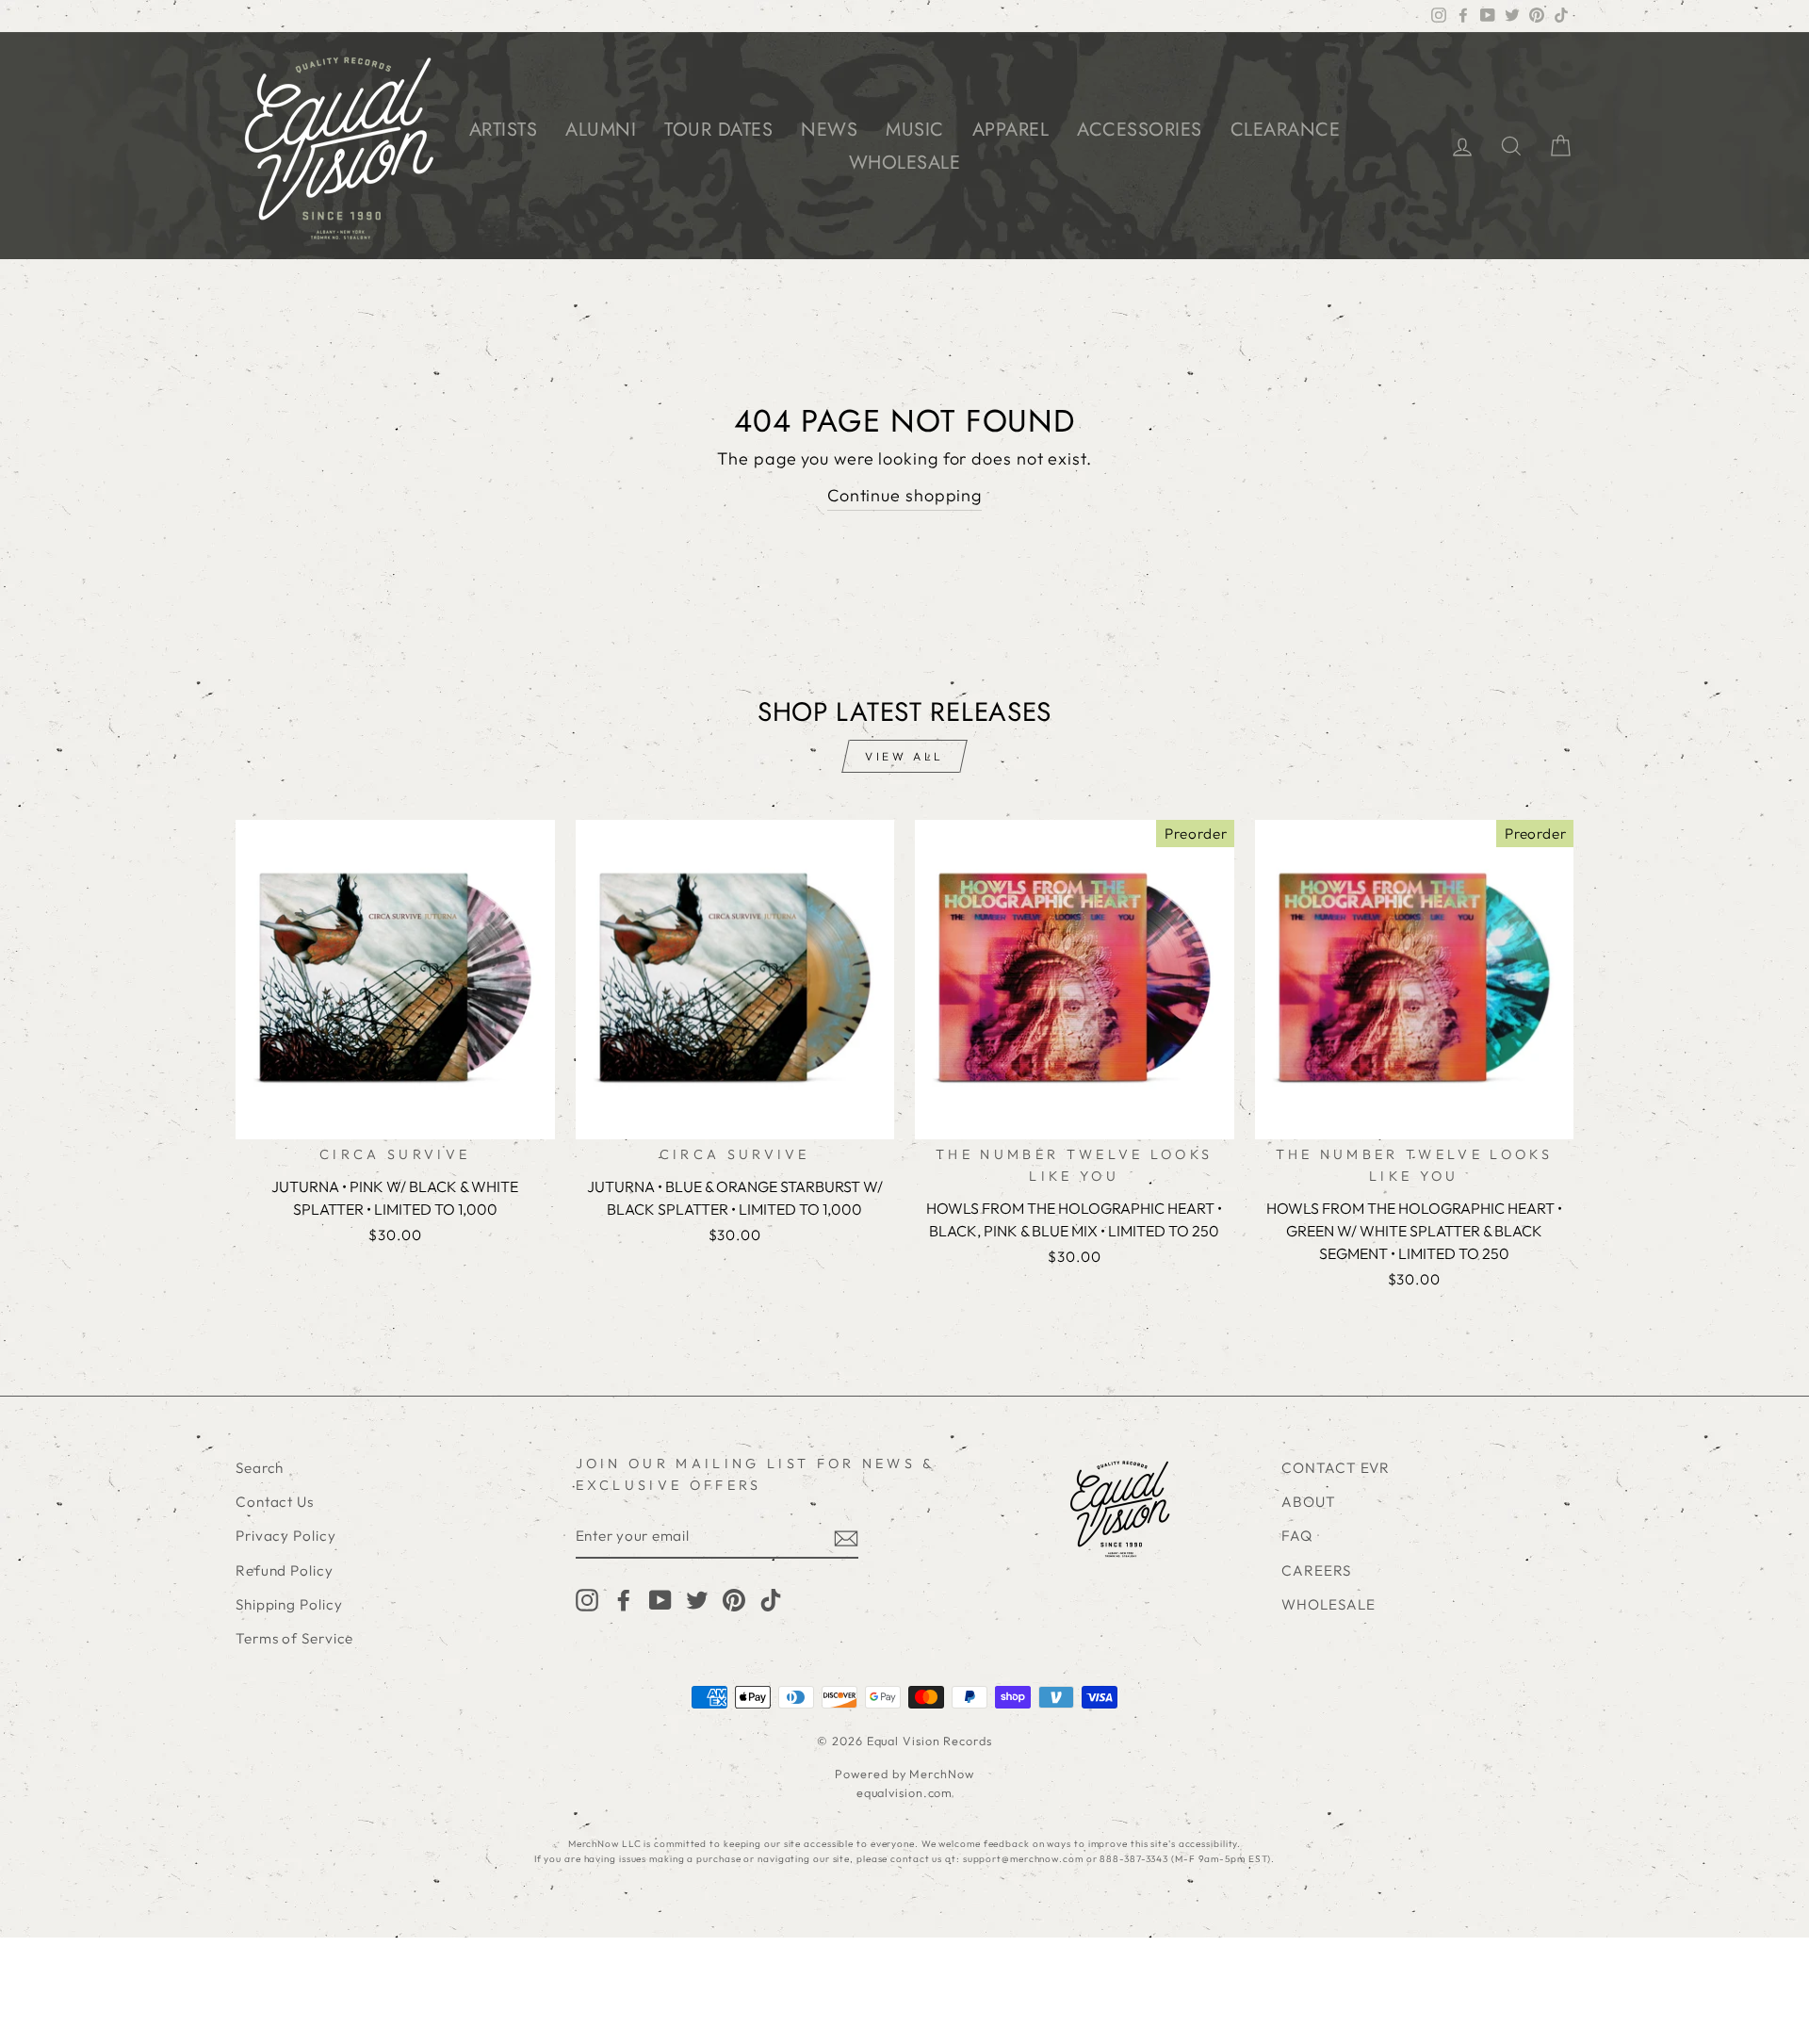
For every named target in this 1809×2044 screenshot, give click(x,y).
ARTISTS (504, 130)
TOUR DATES (718, 130)
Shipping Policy (289, 1604)
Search (260, 1468)
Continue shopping (904, 495)
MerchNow (941, 1774)
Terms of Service (294, 1638)
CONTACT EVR (1336, 1468)
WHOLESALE (905, 163)
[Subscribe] (846, 1537)
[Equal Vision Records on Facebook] (624, 1599)
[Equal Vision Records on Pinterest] (734, 1599)
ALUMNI (601, 130)
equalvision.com (905, 1792)
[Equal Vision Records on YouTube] (660, 1599)
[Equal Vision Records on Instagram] (587, 1599)
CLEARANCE (1286, 130)
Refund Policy (285, 1570)
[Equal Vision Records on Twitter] (697, 1599)
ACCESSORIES (1140, 130)
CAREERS (1316, 1570)
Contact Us (275, 1502)
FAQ (1297, 1536)
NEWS (829, 130)
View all (904, 756)
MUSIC (915, 130)
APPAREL (1011, 130)
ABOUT (1309, 1502)
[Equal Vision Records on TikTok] (771, 1599)
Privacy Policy (286, 1536)
